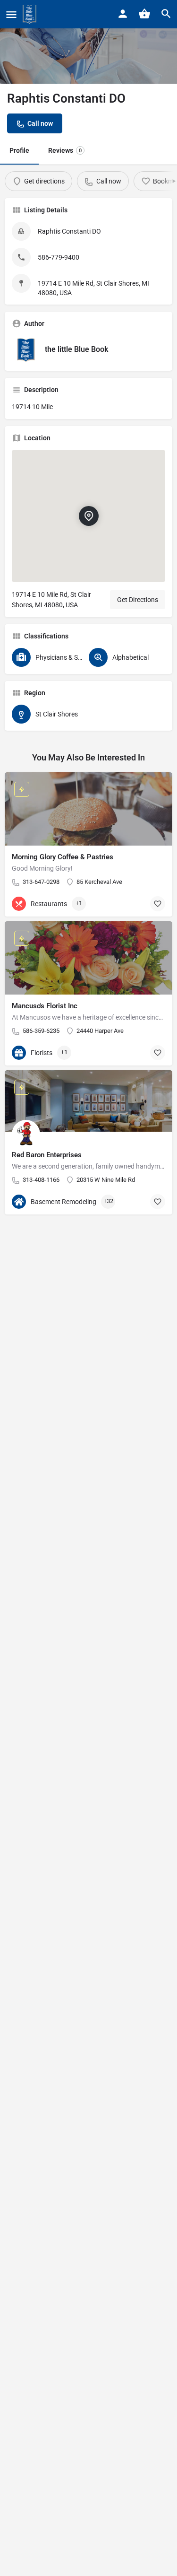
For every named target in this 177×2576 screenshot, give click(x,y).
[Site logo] (31, 14)
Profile (19, 150)
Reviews (65, 150)
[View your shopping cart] (144, 14)
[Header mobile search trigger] (166, 14)
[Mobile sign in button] (123, 14)
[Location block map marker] (88, 516)
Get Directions (138, 600)
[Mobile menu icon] (11, 14)
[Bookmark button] (158, 904)
